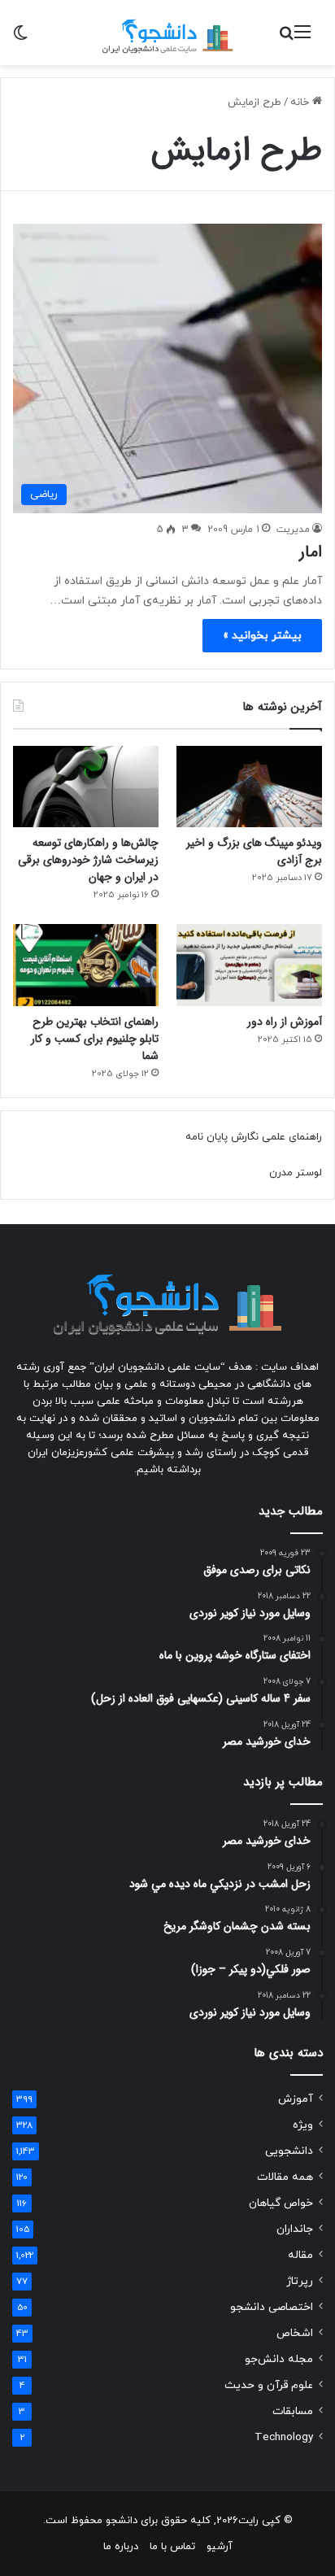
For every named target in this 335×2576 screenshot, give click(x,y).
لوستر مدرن (296, 1173)
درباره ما (121, 2547)
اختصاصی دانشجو (272, 2307)
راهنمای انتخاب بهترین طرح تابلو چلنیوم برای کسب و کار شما (95, 1039)
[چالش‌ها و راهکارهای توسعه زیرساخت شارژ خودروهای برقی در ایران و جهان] (86, 787)
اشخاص (295, 2333)
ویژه (303, 2125)
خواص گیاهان (281, 2203)
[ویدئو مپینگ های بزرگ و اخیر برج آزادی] (249, 787)
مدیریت (293, 530)
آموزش (296, 2099)
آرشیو (220, 2547)
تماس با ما (172, 2547)
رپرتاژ (300, 2281)
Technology (284, 2437)
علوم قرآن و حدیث (269, 2385)
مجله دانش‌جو (279, 2359)
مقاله (300, 2255)
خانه (301, 102)
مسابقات (293, 2411)
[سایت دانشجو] (167, 33)
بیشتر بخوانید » (262, 636)
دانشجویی (289, 2151)
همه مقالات (285, 2177)
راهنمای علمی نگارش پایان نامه (254, 1137)
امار (311, 552)
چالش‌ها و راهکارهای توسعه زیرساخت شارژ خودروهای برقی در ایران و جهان (88, 860)
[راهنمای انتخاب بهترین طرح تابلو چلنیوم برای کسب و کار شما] (86, 965)
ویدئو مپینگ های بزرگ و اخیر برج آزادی (254, 851)
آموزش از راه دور (285, 1022)
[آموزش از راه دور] (249, 965)
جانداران (295, 2229)
